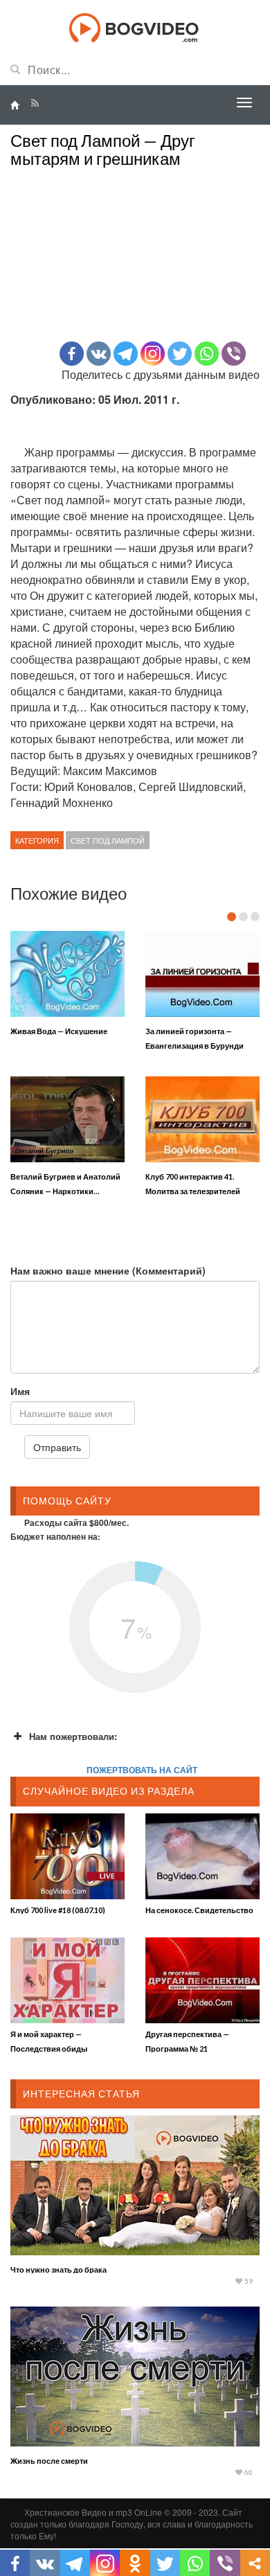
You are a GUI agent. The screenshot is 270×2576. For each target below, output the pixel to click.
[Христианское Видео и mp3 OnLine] (135, 26)
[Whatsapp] (207, 354)
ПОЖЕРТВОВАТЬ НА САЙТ (142, 1770)
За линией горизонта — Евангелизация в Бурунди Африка (195, 1046)
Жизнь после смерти (49, 2461)
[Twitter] (180, 354)
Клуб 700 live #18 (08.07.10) (58, 1910)
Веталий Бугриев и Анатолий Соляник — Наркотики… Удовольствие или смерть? (65, 1191)
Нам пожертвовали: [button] (73, 1736)
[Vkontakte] (99, 354)
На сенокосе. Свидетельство (199, 1910)
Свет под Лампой (108, 840)
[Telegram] (126, 354)
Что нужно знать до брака (58, 2269)
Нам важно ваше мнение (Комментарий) (108, 1270)
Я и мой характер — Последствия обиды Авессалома (49, 2049)
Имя (20, 1391)
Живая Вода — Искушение (59, 1031)
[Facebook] (72, 354)
